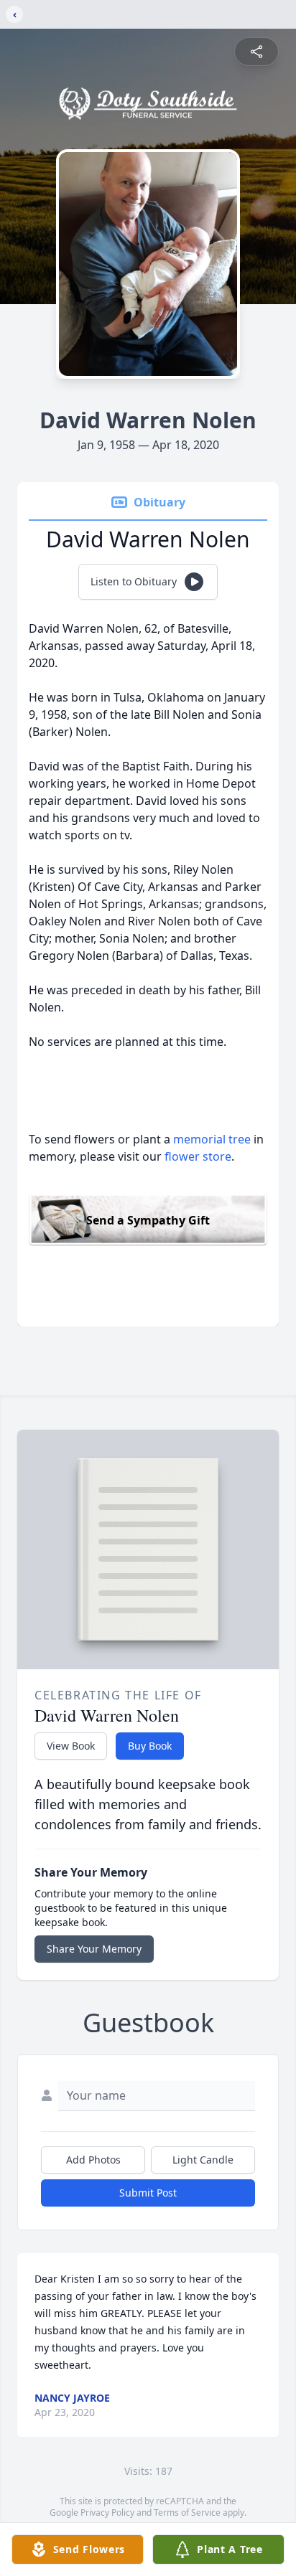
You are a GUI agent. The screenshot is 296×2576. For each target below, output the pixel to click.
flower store (198, 1156)
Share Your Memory (94, 1949)
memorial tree (212, 1139)
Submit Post (148, 2193)
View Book (71, 1746)
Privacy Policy (107, 2513)
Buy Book (150, 1746)
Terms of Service (187, 2513)
